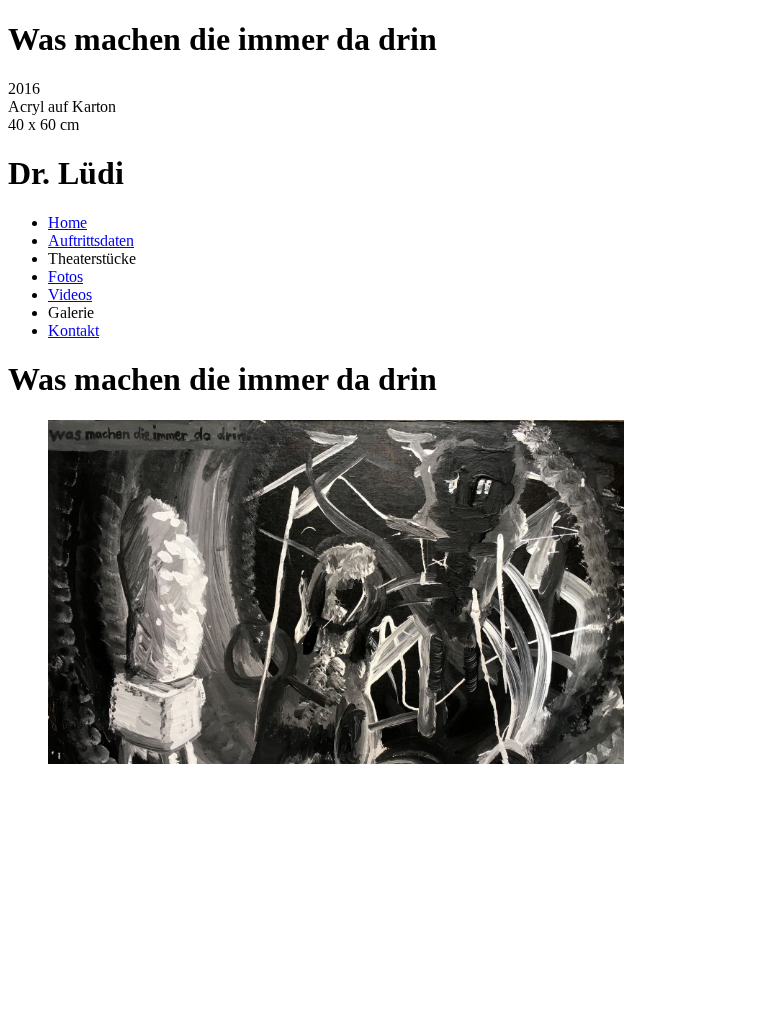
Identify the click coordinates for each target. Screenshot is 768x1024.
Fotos (65, 276)
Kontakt (73, 330)
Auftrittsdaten (91, 240)
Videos (70, 294)
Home (67, 222)
